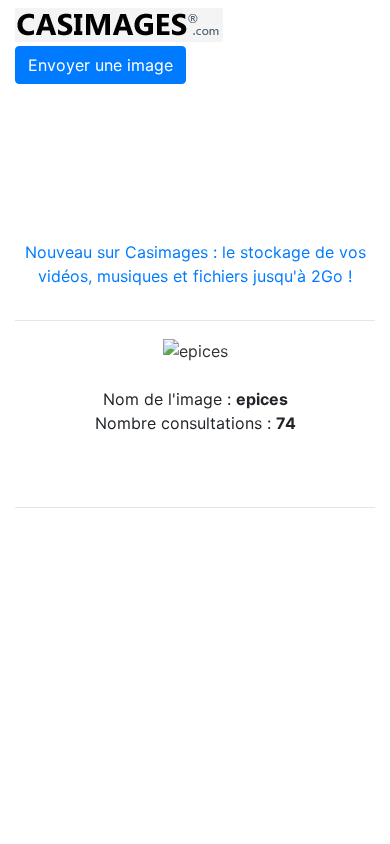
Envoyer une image (100, 65)
